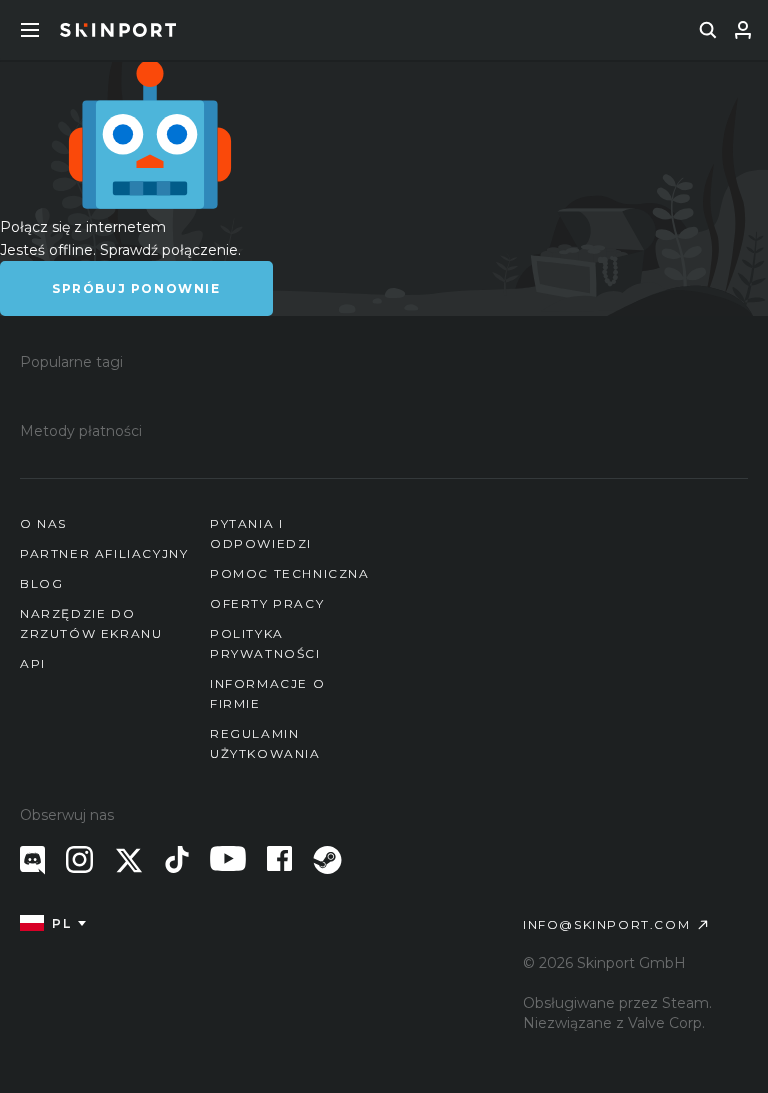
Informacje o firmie (267, 693)
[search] (708, 30)
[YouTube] (228, 858)
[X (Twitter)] (129, 860)
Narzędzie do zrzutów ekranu (91, 623)
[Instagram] (79, 859)
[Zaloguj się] (743, 30)
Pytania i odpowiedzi (261, 533)
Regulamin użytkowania (265, 743)
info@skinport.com (606, 924)
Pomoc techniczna (290, 573)
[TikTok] (177, 859)
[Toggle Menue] (30, 30)
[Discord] (32, 860)
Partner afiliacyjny (104, 553)
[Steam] (327, 860)
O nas (43, 523)
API (33, 663)
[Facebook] (279, 858)
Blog (41, 583)
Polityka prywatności (265, 643)
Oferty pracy (267, 603)
